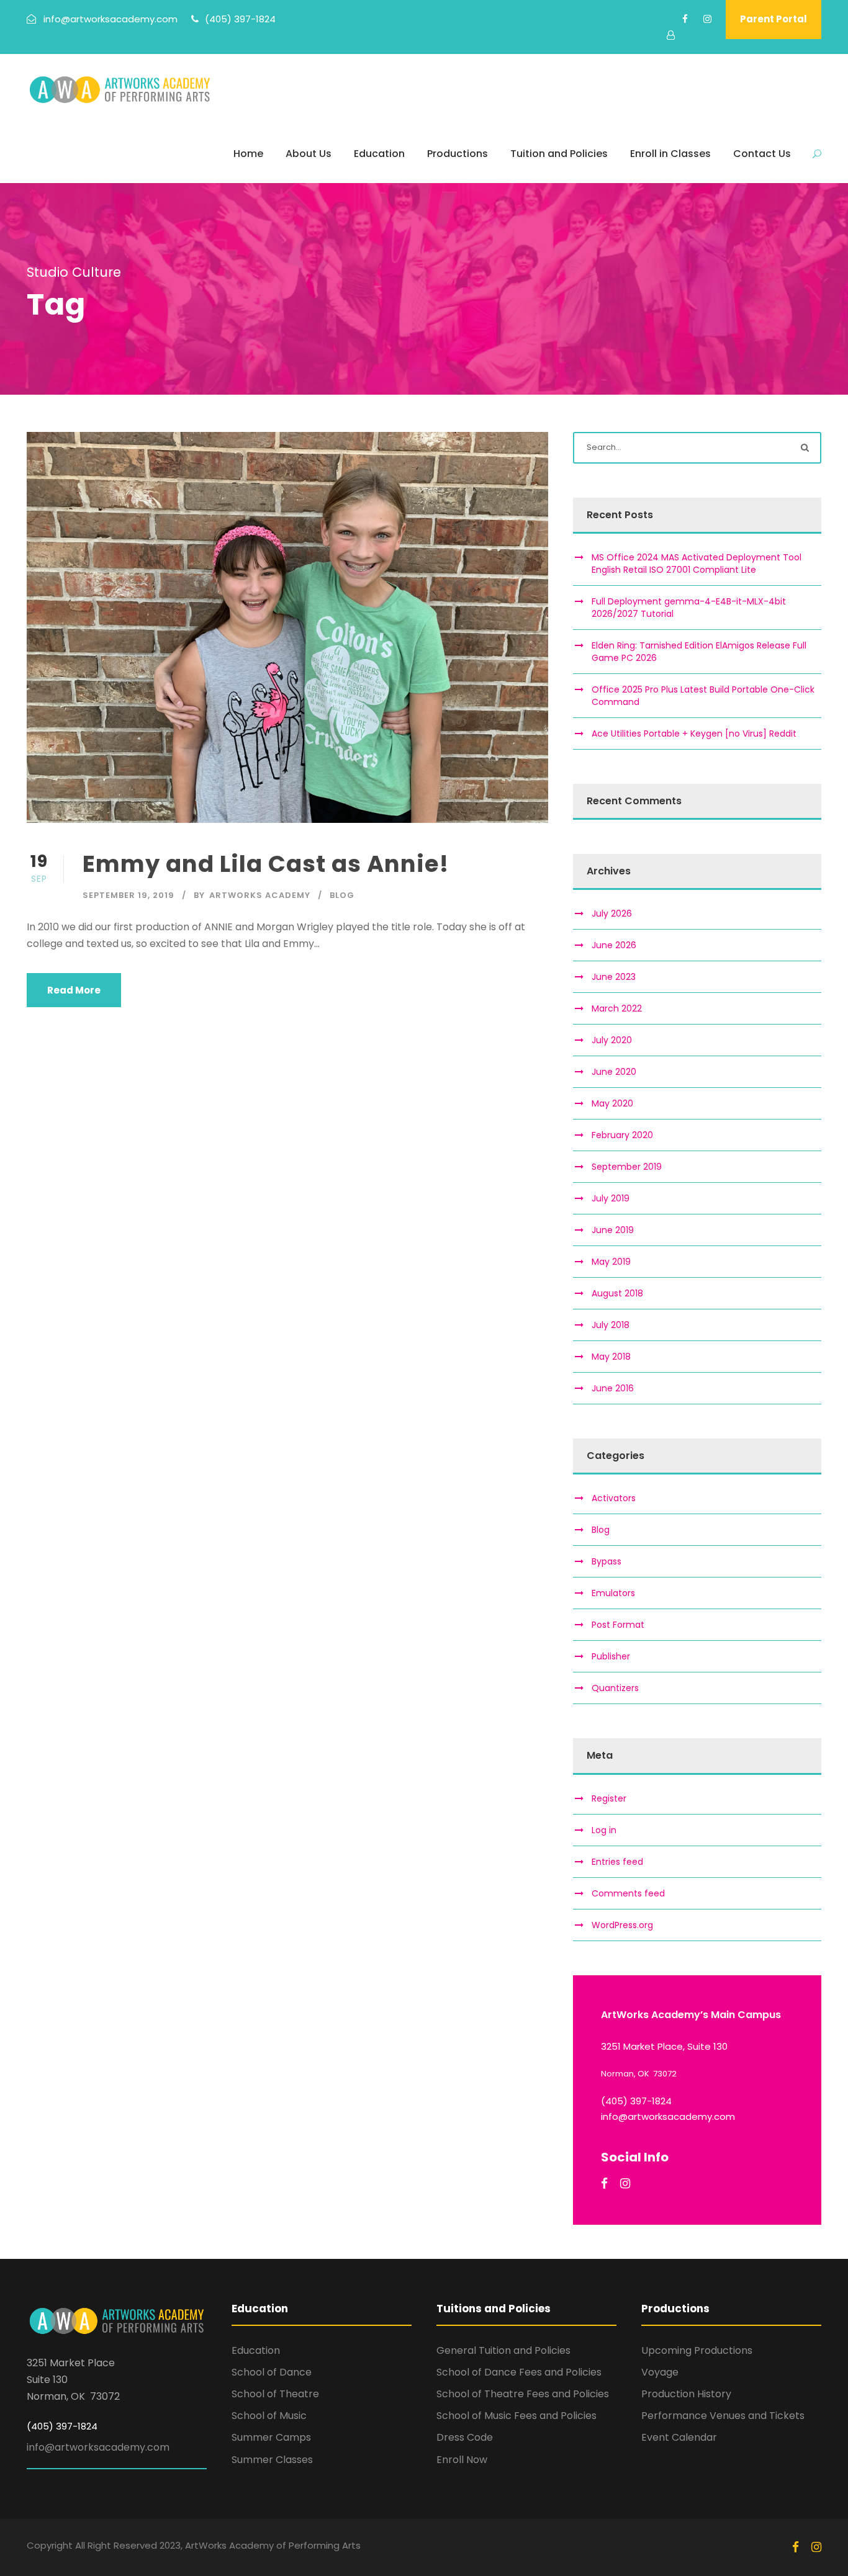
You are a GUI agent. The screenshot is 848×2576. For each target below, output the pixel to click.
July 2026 (612, 913)
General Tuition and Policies (503, 2350)
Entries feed (617, 1862)
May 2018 (611, 1357)
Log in (604, 1830)
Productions (458, 154)
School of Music (269, 2416)
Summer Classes (272, 2460)
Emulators (613, 1593)
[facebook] (685, 19)
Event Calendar (679, 2437)
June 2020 (614, 1072)
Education (379, 154)
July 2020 (612, 1040)
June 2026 (614, 945)
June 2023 (614, 977)
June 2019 (613, 1230)
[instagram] (707, 19)
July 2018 (611, 1325)
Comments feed (628, 1893)
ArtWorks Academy (260, 895)
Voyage (660, 2372)
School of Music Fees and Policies (516, 2416)
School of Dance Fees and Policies (519, 2372)
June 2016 (613, 1388)
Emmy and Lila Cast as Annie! (266, 864)
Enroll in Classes (670, 154)
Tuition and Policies (559, 154)
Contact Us (762, 154)
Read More (74, 990)
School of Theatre (275, 2394)
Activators (614, 1498)
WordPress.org (622, 1925)
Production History (686, 2394)
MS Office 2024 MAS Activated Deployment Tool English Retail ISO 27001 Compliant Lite (697, 563)
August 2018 (617, 1293)
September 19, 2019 (129, 895)
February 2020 (622, 1135)
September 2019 (627, 1167)
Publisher (611, 1656)
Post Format (618, 1625)
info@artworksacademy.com (98, 2447)
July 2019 (611, 1198)
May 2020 (612, 1103)
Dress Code (465, 2437)
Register (609, 1798)
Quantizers (615, 1688)
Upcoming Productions (697, 2350)
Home (248, 154)
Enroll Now (462, 2460)
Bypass (607, 1561)
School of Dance (272, 2372)
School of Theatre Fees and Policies (523, 2394)
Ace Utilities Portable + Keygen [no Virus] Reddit (694, 734)
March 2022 (617, 1008)
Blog (342, 895)
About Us (309, 154)
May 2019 (611, 1262)
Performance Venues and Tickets (723, 2416)
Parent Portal (774, 19)
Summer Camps (271, 2437)
